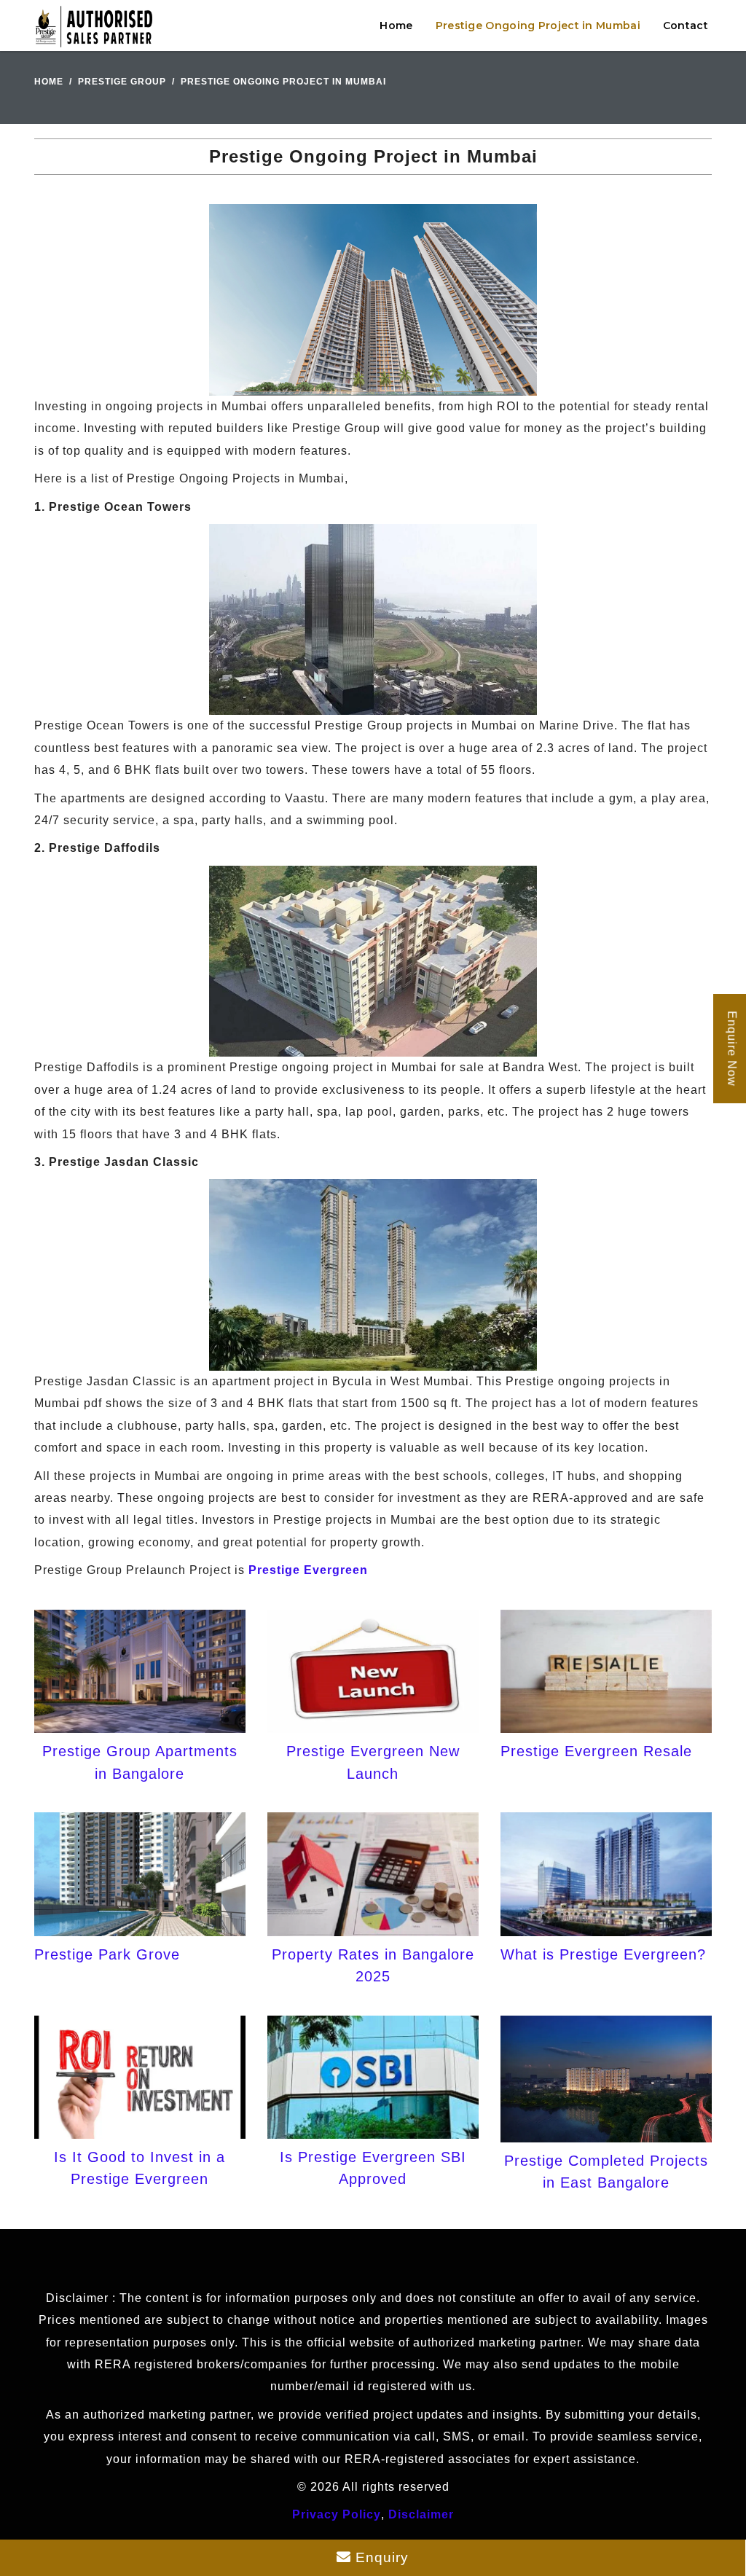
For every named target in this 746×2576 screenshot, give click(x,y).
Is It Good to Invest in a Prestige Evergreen (140, 2168)
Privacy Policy (337, 2514)
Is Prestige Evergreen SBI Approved (373, 2168)
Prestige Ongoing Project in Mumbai (538, 26)
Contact (686, 26)
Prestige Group (122, 82)
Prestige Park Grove (107, 1954)
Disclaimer (421, 2514)
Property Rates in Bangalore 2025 (373, 1965)
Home (396, 26)
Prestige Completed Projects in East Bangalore (606, 2172)
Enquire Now (732, 1049)
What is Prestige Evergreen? (603, 1954)
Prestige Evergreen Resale (596, 1751)
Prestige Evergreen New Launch (373, 1762)
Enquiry (380, 2557)
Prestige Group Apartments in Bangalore (140, 1762)
